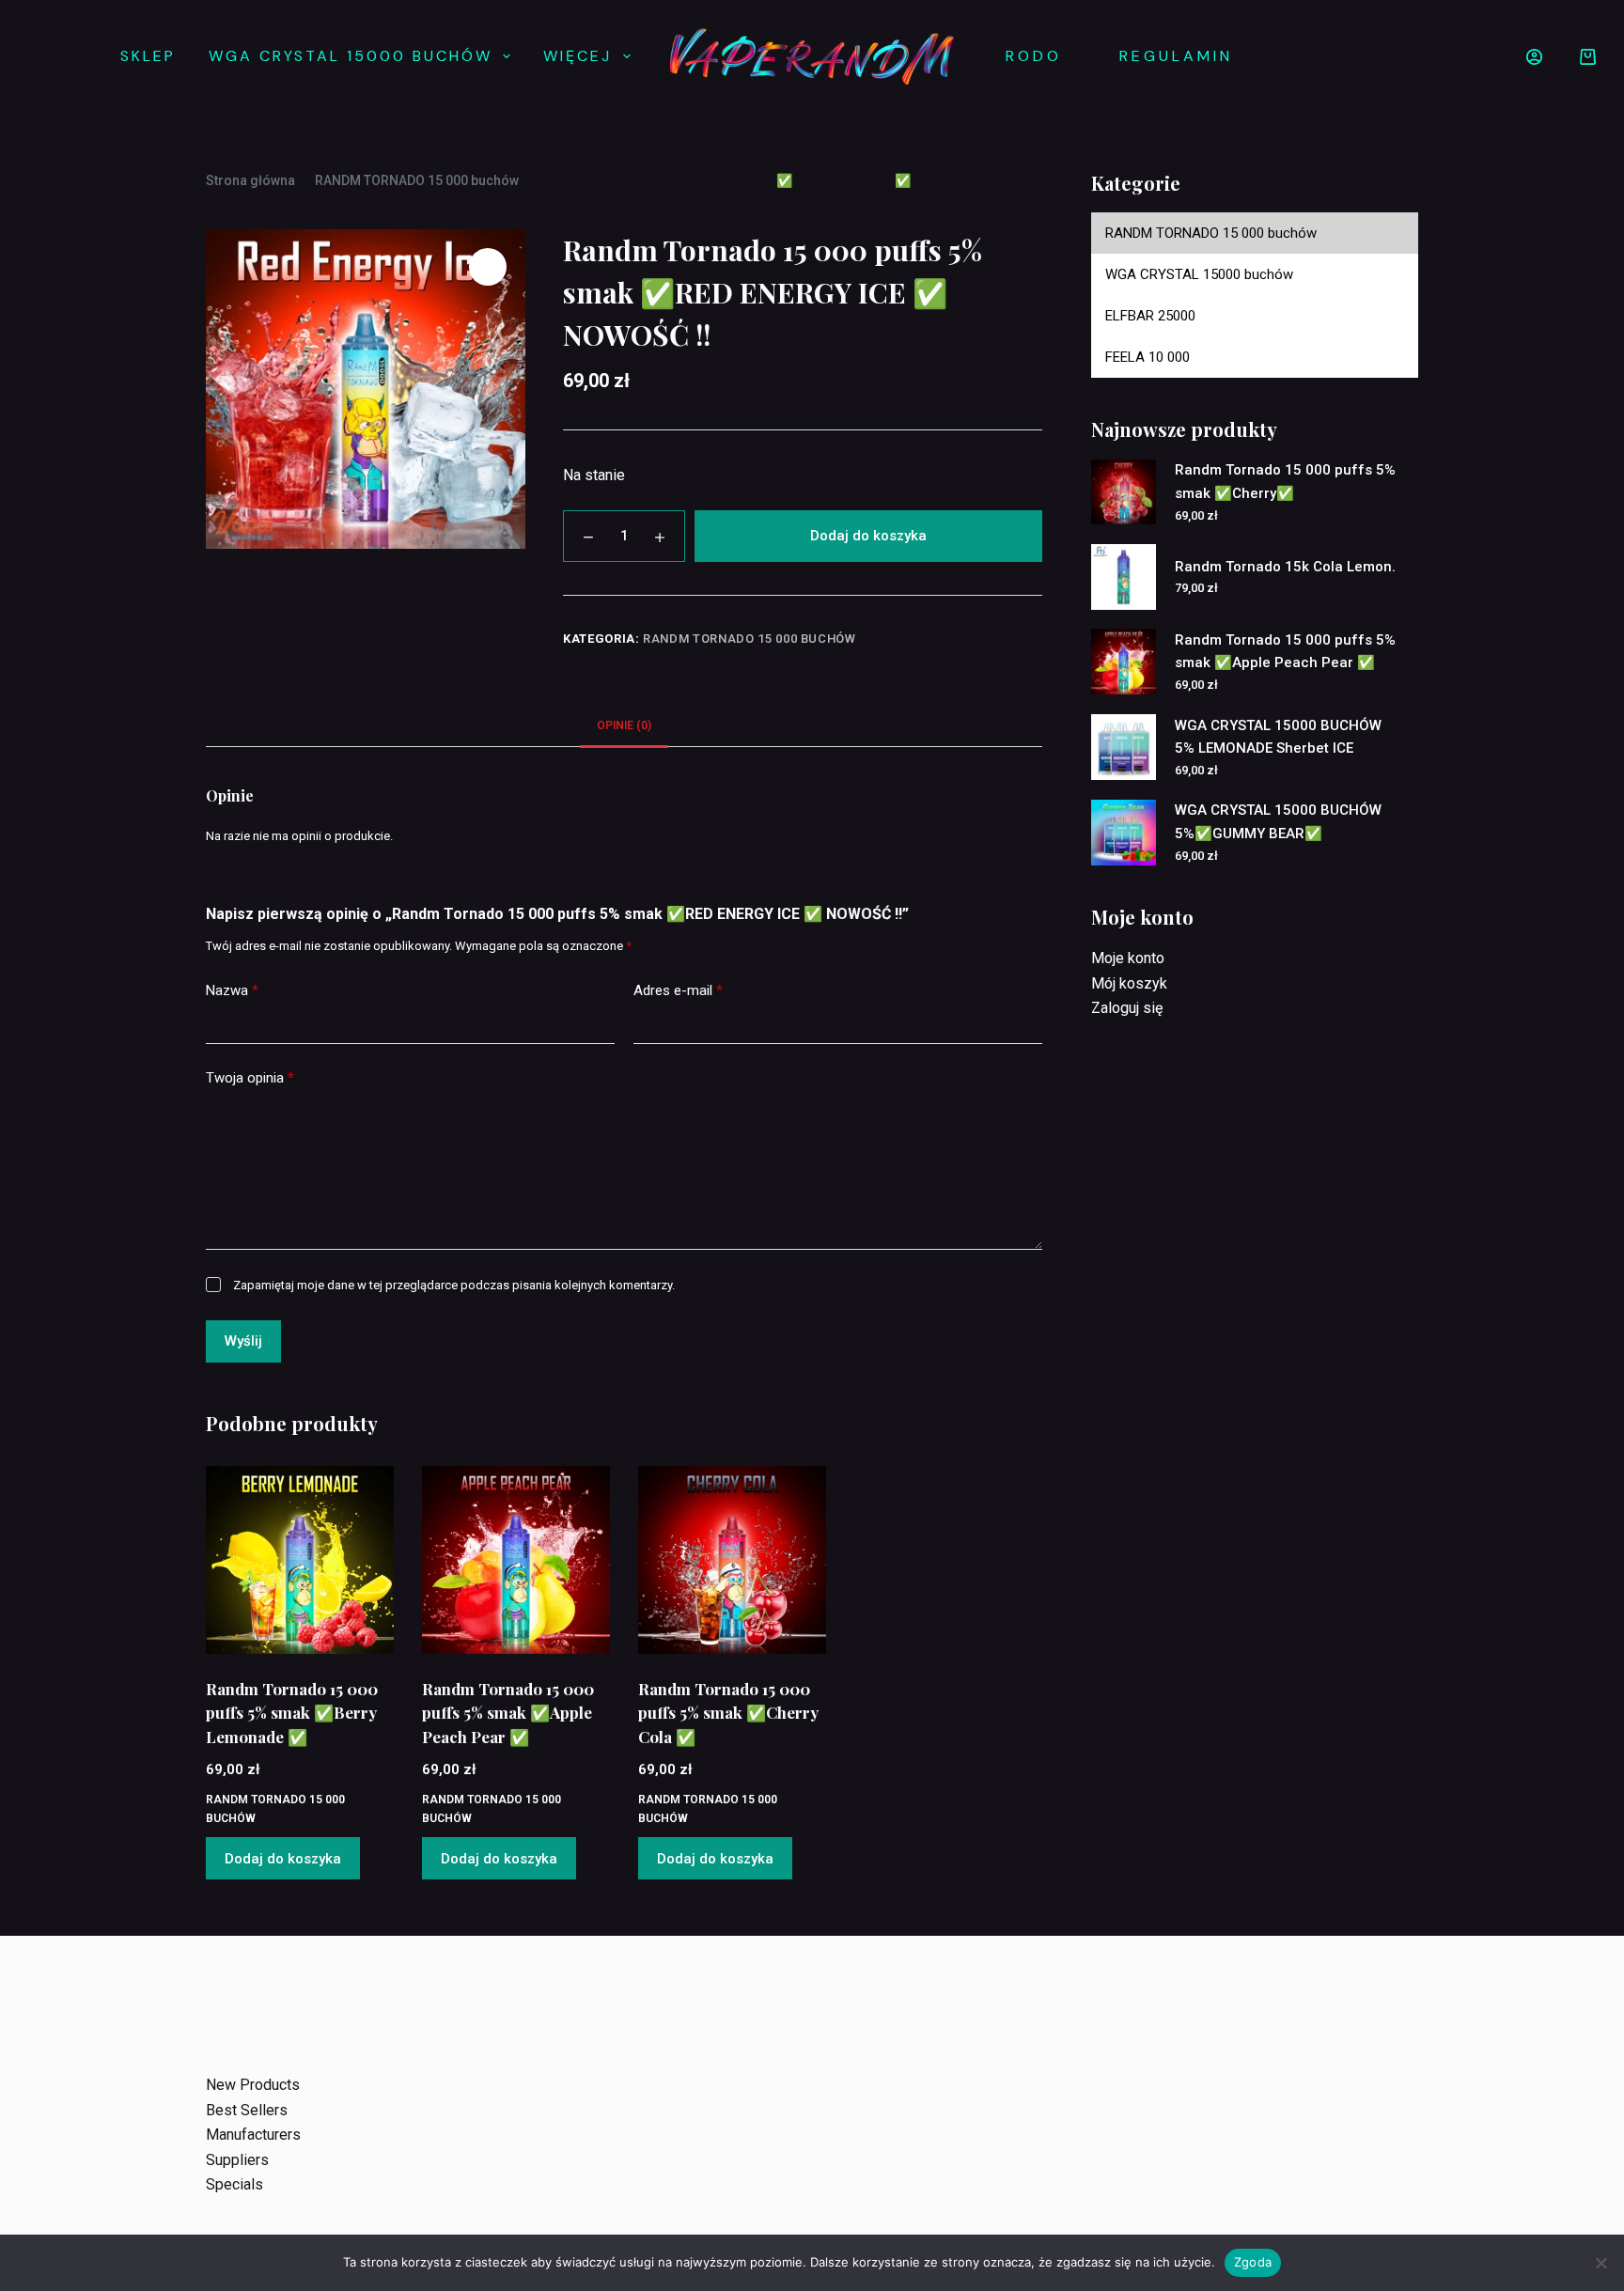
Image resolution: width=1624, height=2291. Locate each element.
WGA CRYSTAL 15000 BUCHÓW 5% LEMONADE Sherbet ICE (1278, 737)
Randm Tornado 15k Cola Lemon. (1285, 567)
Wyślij (243, 1341)
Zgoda (1253, 2262)
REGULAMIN (1176, 56)
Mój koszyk (1129, 983)
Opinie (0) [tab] (624, 725)
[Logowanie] (1534, 57)
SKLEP (148, 56)
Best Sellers (247, 2110)
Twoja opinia (250, 1078)
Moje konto (1128, 958)
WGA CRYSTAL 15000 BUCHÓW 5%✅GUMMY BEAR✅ (1278, 822)
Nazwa (232, 990)
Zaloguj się (1127, 1008)
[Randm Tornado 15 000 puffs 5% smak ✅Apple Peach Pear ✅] (516, 1560)
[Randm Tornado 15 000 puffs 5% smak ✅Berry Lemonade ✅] (300, 1560)
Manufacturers (253, 2135)
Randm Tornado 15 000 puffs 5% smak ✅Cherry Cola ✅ (728, 1713)
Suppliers (237, 2160)
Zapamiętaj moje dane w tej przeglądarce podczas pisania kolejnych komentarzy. (454, 1285)
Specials (234, 2184)
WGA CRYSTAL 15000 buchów (351, 56)
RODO (1034, 56)
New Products (253, 2085)
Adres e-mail (678, 990)
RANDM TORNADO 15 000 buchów (750, 639)
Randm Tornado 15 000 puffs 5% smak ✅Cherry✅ (1285, 482)
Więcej (578, 56)
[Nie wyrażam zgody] (1601, 2263)
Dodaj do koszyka (868, 536)
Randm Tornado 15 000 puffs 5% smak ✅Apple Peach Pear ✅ (508, 1713)
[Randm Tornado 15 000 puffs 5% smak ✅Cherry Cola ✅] (732, 1560)
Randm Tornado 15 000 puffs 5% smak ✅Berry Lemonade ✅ (292, 1713)
